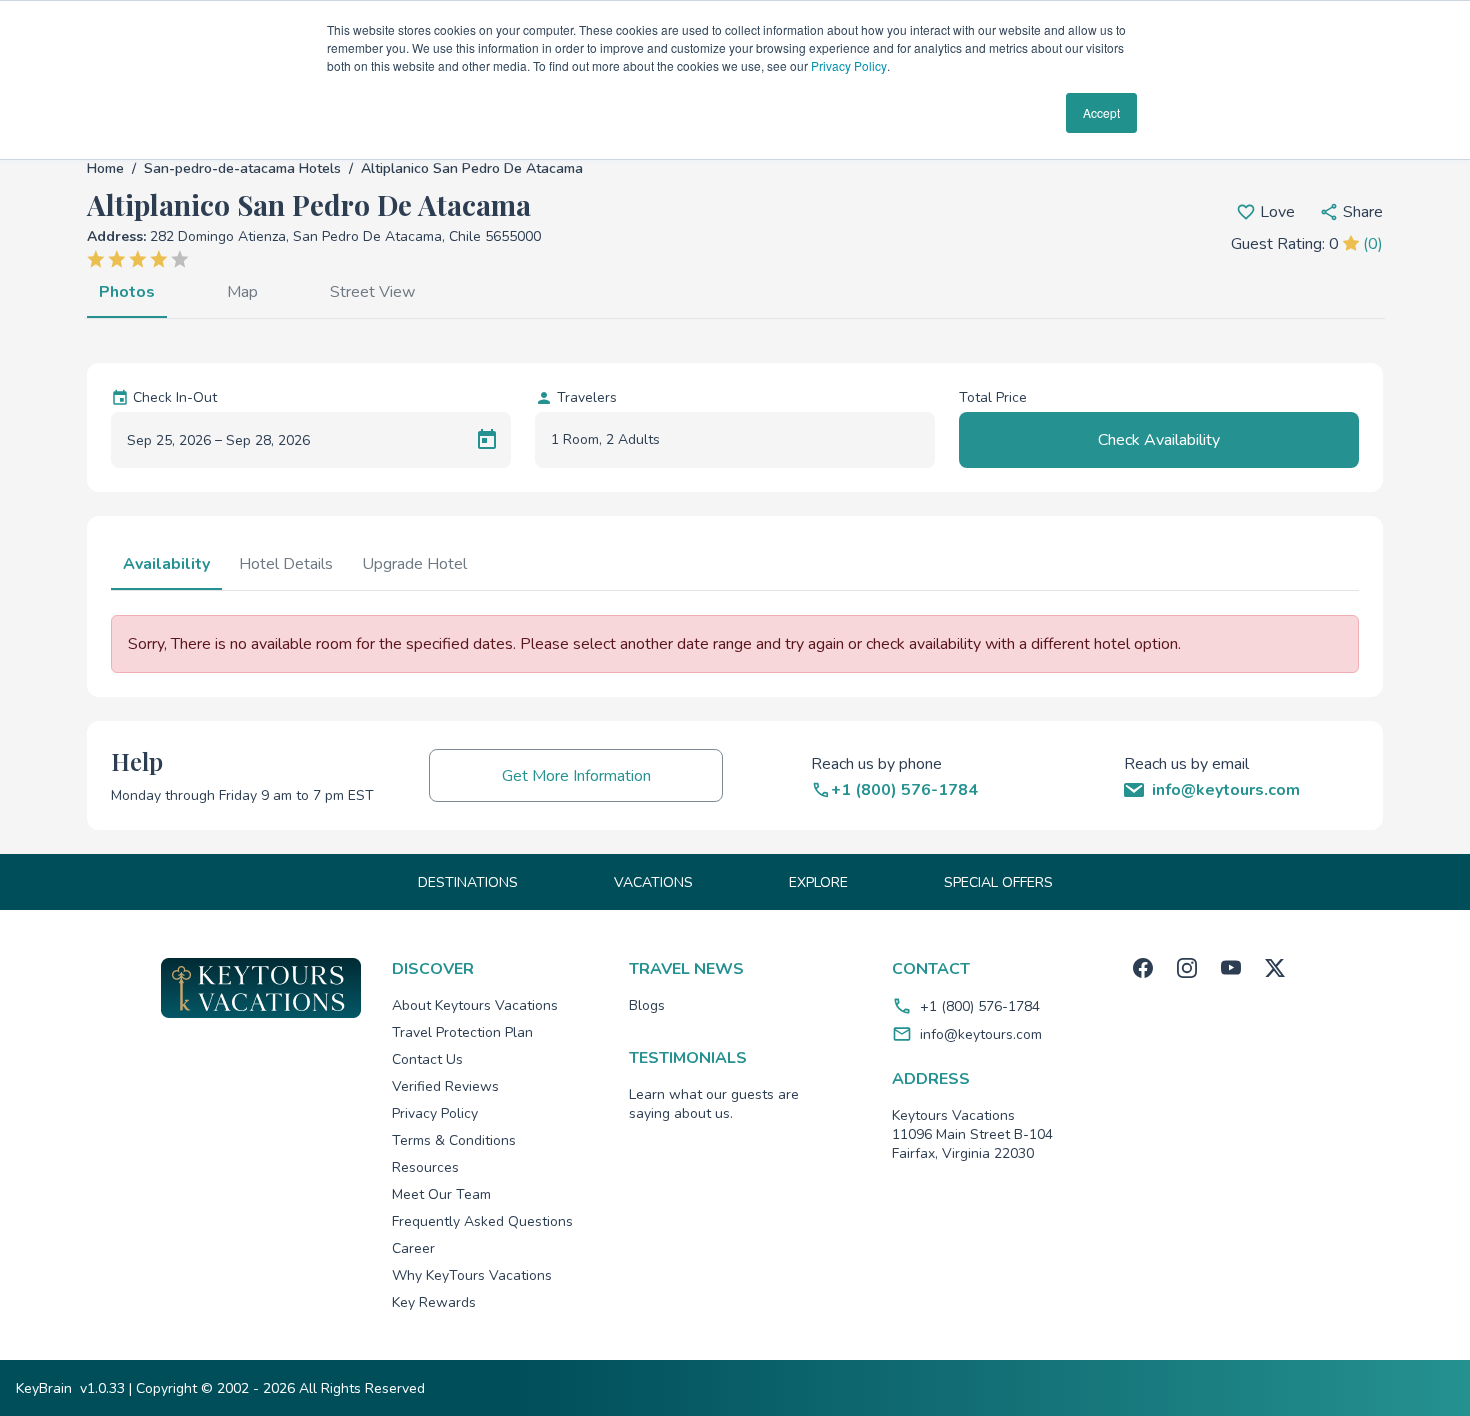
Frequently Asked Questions (482, 1221)
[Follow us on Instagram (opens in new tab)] (1187, 968)
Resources (425, 1167)
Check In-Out (175, 397)
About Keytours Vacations (475, 1005)
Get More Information (576, 776)
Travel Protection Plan (462, 1032)
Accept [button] (1101, 112)
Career (413, 1248)
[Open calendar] (487, 440)
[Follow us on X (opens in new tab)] (1275, 968)
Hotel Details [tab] (286, 564)
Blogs (647, 1005)
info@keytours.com (981, 1034)
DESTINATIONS (468, 882)
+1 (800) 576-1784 (980, 1006)
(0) (1373, 244)
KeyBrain (44, 1388)
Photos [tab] (127, 292)
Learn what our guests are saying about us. (714, 1104)
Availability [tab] (166, 564)
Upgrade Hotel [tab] (414, 564)
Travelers (587, 397)
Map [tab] (242, 292)
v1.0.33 (102, 1388)
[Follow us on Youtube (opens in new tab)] (1231, 968)
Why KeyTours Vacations (472, 1275)
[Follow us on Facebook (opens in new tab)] (1143, 968)
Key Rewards (434, 1302)
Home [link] (105, 168)
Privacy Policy (849, 65)
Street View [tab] (372, 292)
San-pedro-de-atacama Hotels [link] (242, 168)
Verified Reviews (445, 1086)
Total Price (993, 397)
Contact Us (427, 1059)
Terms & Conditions (454, 1140)
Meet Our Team (441, 1194)
